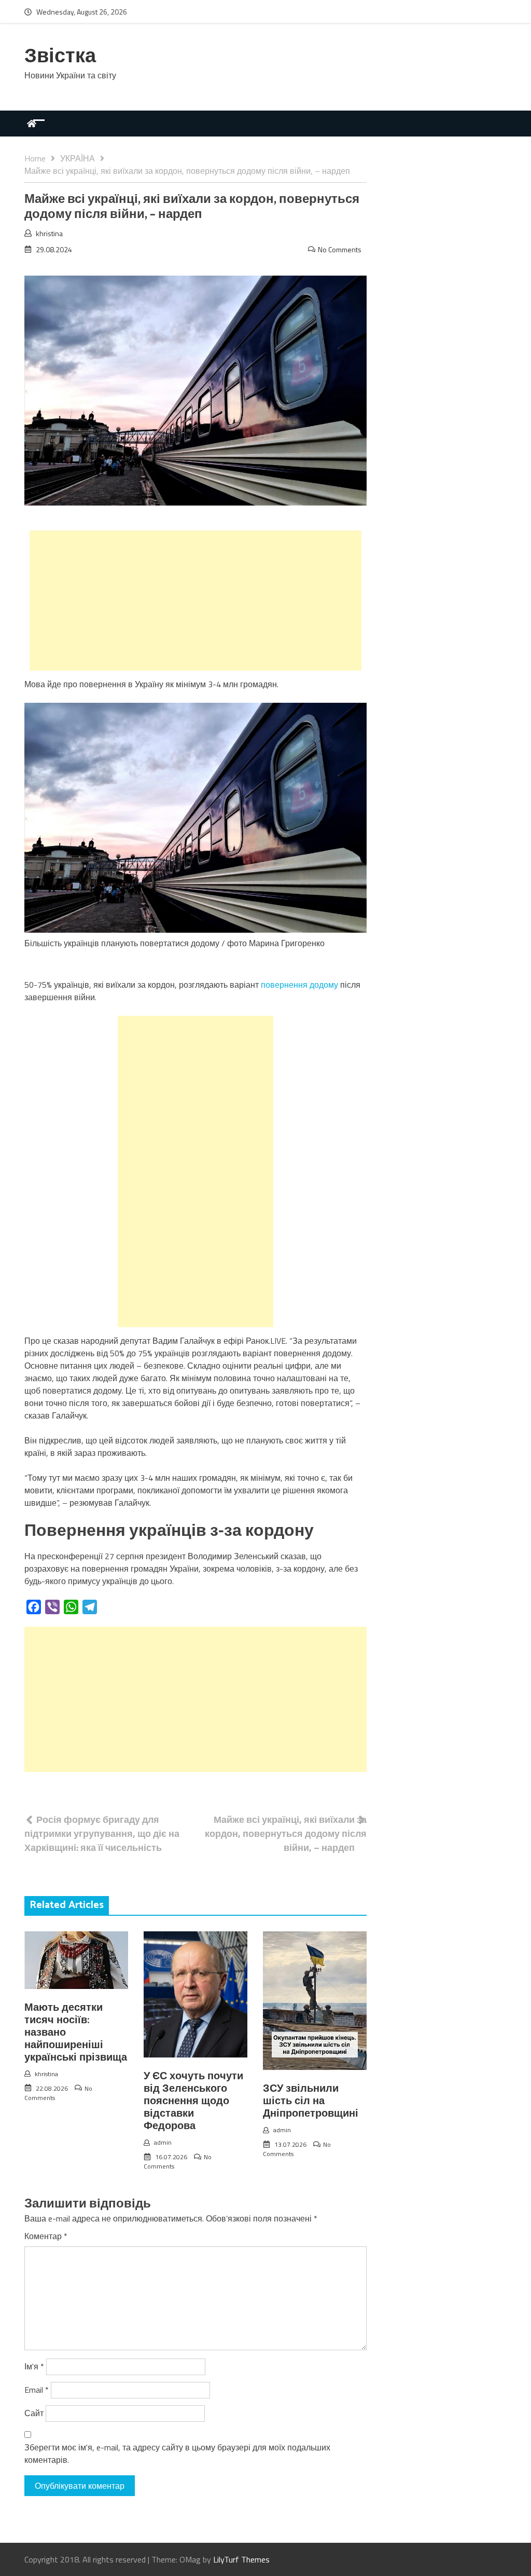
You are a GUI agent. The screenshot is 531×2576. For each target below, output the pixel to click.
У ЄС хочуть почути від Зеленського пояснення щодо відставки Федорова (193, 2101)
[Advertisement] (195, 601)
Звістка (60, 57)
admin (163, 2142)
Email (37, 2390)
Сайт (34, 2413)
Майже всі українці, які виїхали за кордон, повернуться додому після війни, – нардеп (286, 1834)
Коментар (46, 2236)
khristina (49, 233)
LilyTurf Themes (241, 2559)
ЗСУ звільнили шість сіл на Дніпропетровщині (311, 2101)
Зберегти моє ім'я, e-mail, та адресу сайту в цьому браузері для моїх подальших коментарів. (177, 2454)
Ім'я (34, 2366)
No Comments (340, 249)
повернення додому (299, 985)
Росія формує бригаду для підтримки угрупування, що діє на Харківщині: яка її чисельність (102, 1834)
